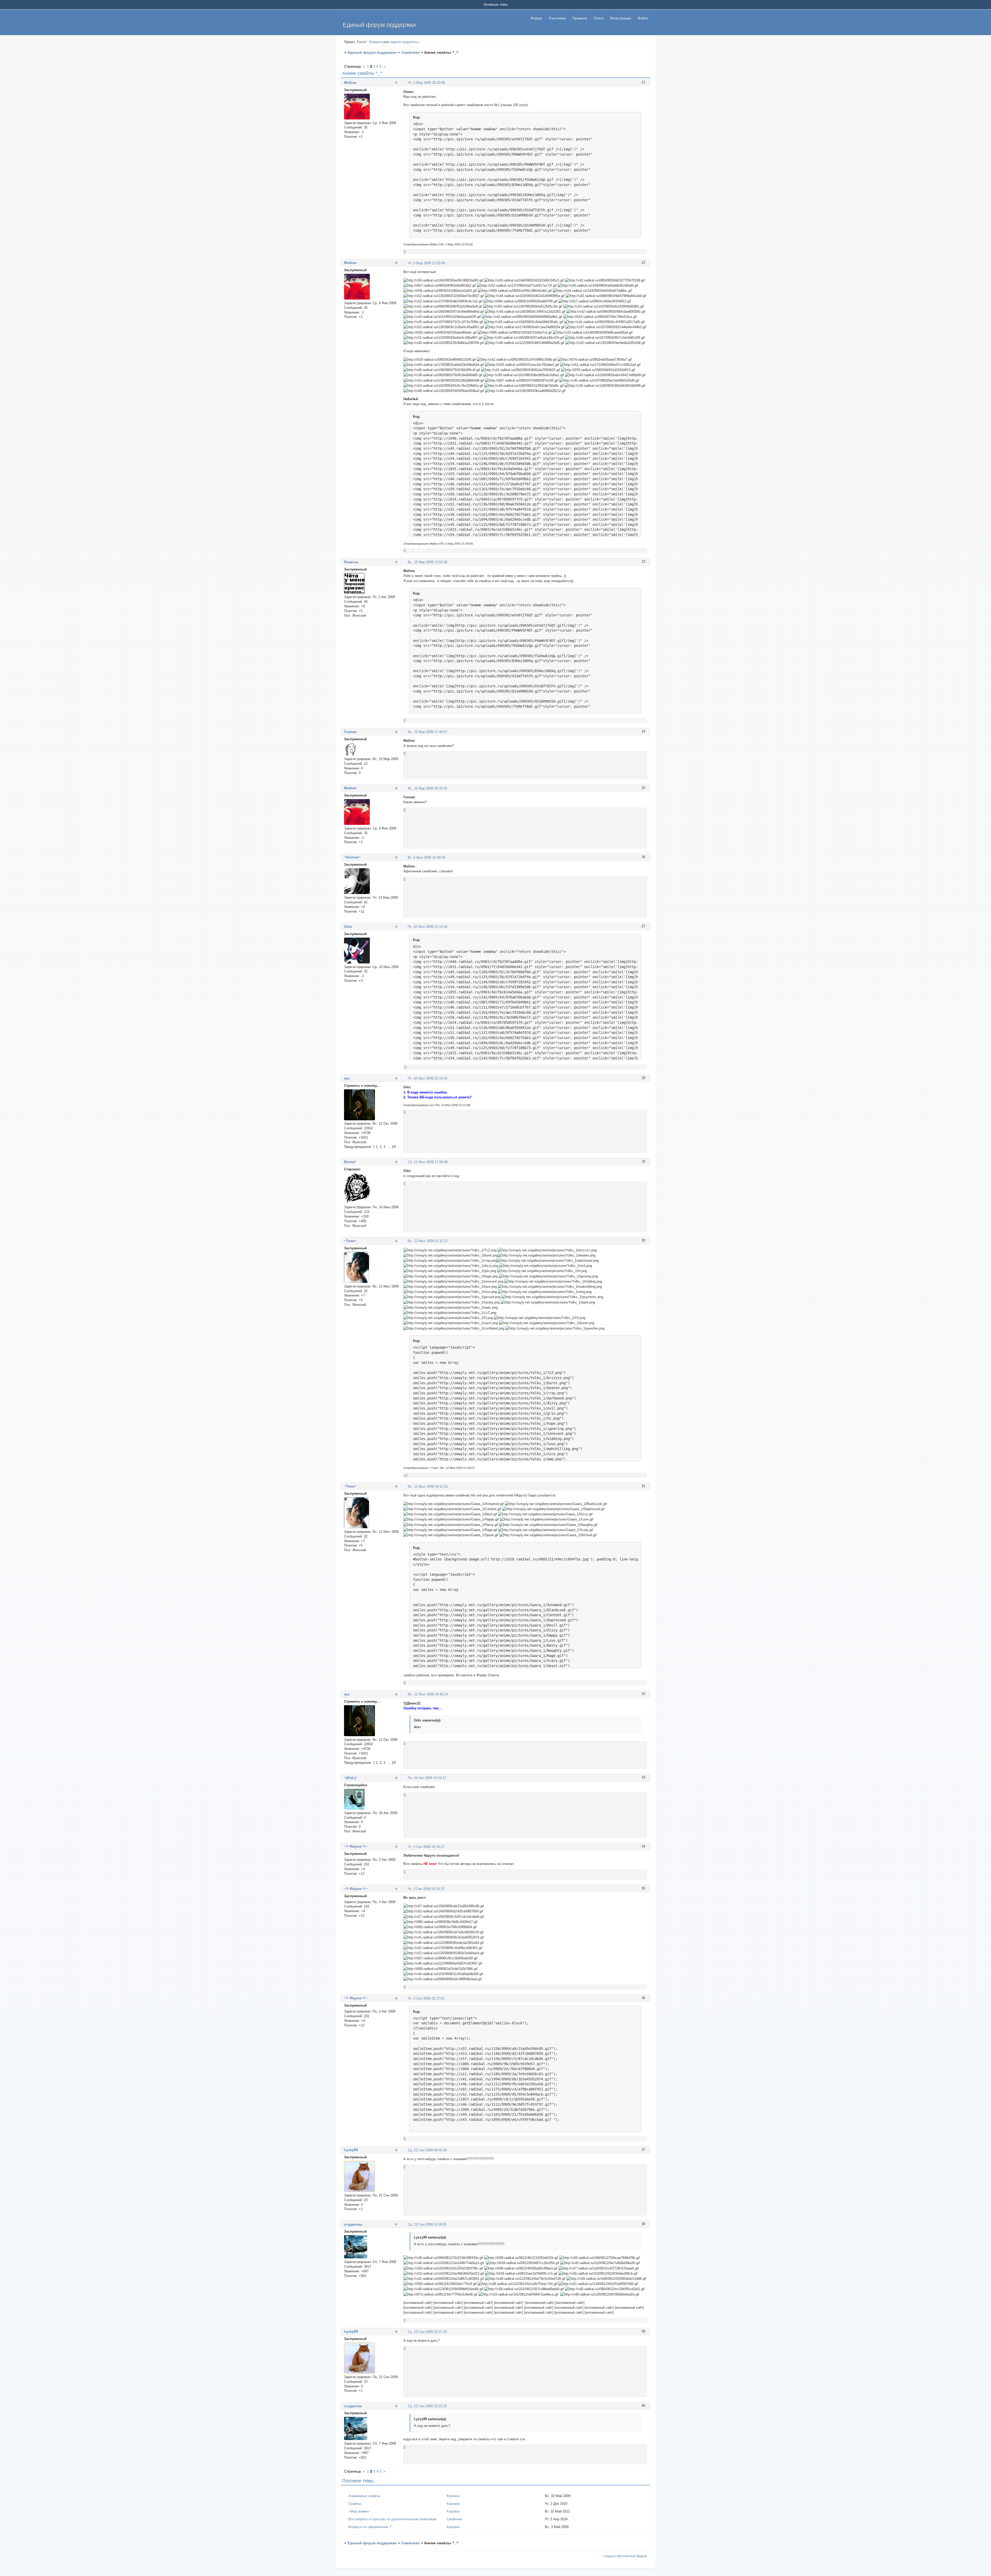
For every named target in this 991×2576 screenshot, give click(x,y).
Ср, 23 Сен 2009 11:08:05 (427, 2224)
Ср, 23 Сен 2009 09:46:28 (427, 2150)
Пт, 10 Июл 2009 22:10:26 (427, 1078)
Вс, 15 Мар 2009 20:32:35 (427, 788)
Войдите (376, 42)
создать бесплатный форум (625, 2556)
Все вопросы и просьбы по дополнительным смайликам (392, 2519)
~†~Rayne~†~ (356, 1846)
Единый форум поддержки (372, 52)
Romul (350, 1162)
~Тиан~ (350, 1241)
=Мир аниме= (359, 2511)
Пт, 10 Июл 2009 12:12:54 (427, 927)
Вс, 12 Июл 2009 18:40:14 (428, 1694)
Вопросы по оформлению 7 (370, 2527)
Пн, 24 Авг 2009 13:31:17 (427, 1778)
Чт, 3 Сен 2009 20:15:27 (426, 1847)
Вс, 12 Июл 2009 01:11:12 (428, 1241)
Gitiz (348, 927)
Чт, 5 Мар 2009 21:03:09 (426, 263)
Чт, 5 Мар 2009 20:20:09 (426, 83)
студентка (353, 2224)
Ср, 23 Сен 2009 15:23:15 (427, 2406)
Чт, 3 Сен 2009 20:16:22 (426, 1889)
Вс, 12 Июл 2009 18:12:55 (428, 1487)
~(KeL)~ (351, 1778)
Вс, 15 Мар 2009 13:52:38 (427, 562)
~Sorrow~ (352, 857)
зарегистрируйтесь (405, 42)
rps (347, 1078)
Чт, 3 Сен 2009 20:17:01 (426, 1998)
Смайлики (410, 52)
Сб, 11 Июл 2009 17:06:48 (428, 1162)
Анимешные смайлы (364, 2496)
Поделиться (406, 82)
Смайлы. (355, 2504)
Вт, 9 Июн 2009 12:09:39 (426, 858)
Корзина (453, 2496)
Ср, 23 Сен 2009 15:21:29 (427, 2332)
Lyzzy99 (351, 2150)
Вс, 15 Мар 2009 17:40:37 (427, 732)
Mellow (350, 83)
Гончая (350, 732)
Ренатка (351, 562)
